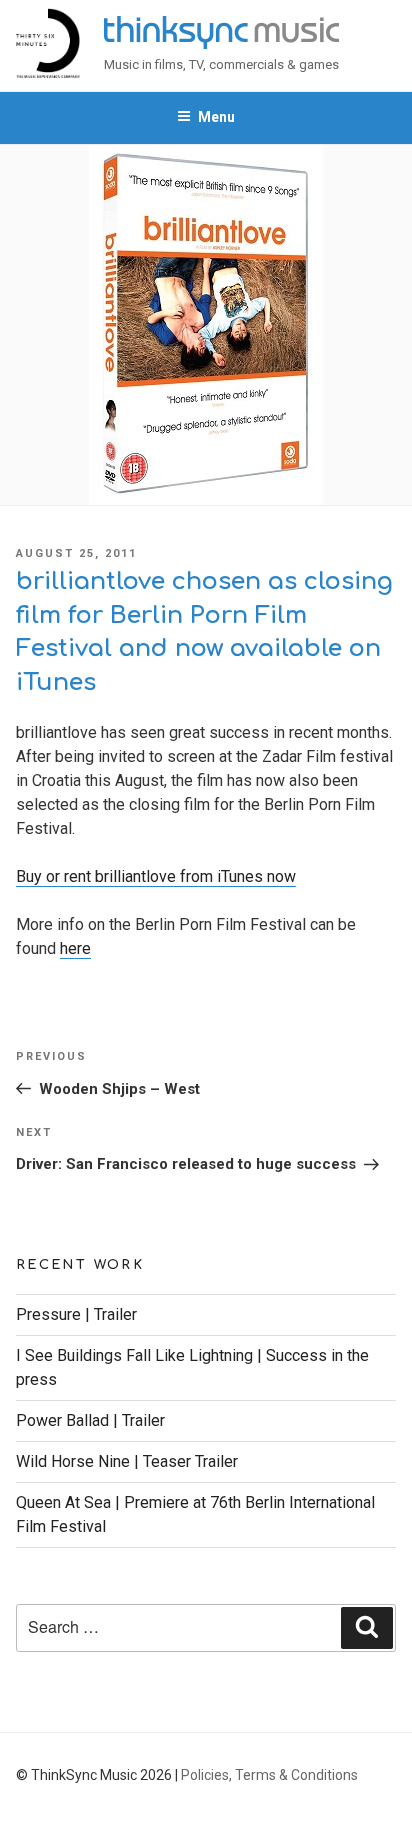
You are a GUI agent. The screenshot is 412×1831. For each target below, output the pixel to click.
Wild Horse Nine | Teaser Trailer (127, 1461)
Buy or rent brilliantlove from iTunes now (156, 876)
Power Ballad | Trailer (90, 1420)
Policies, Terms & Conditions (269, 1775)
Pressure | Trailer (76, 1314)
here (75, 948)
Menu (216, 117)
